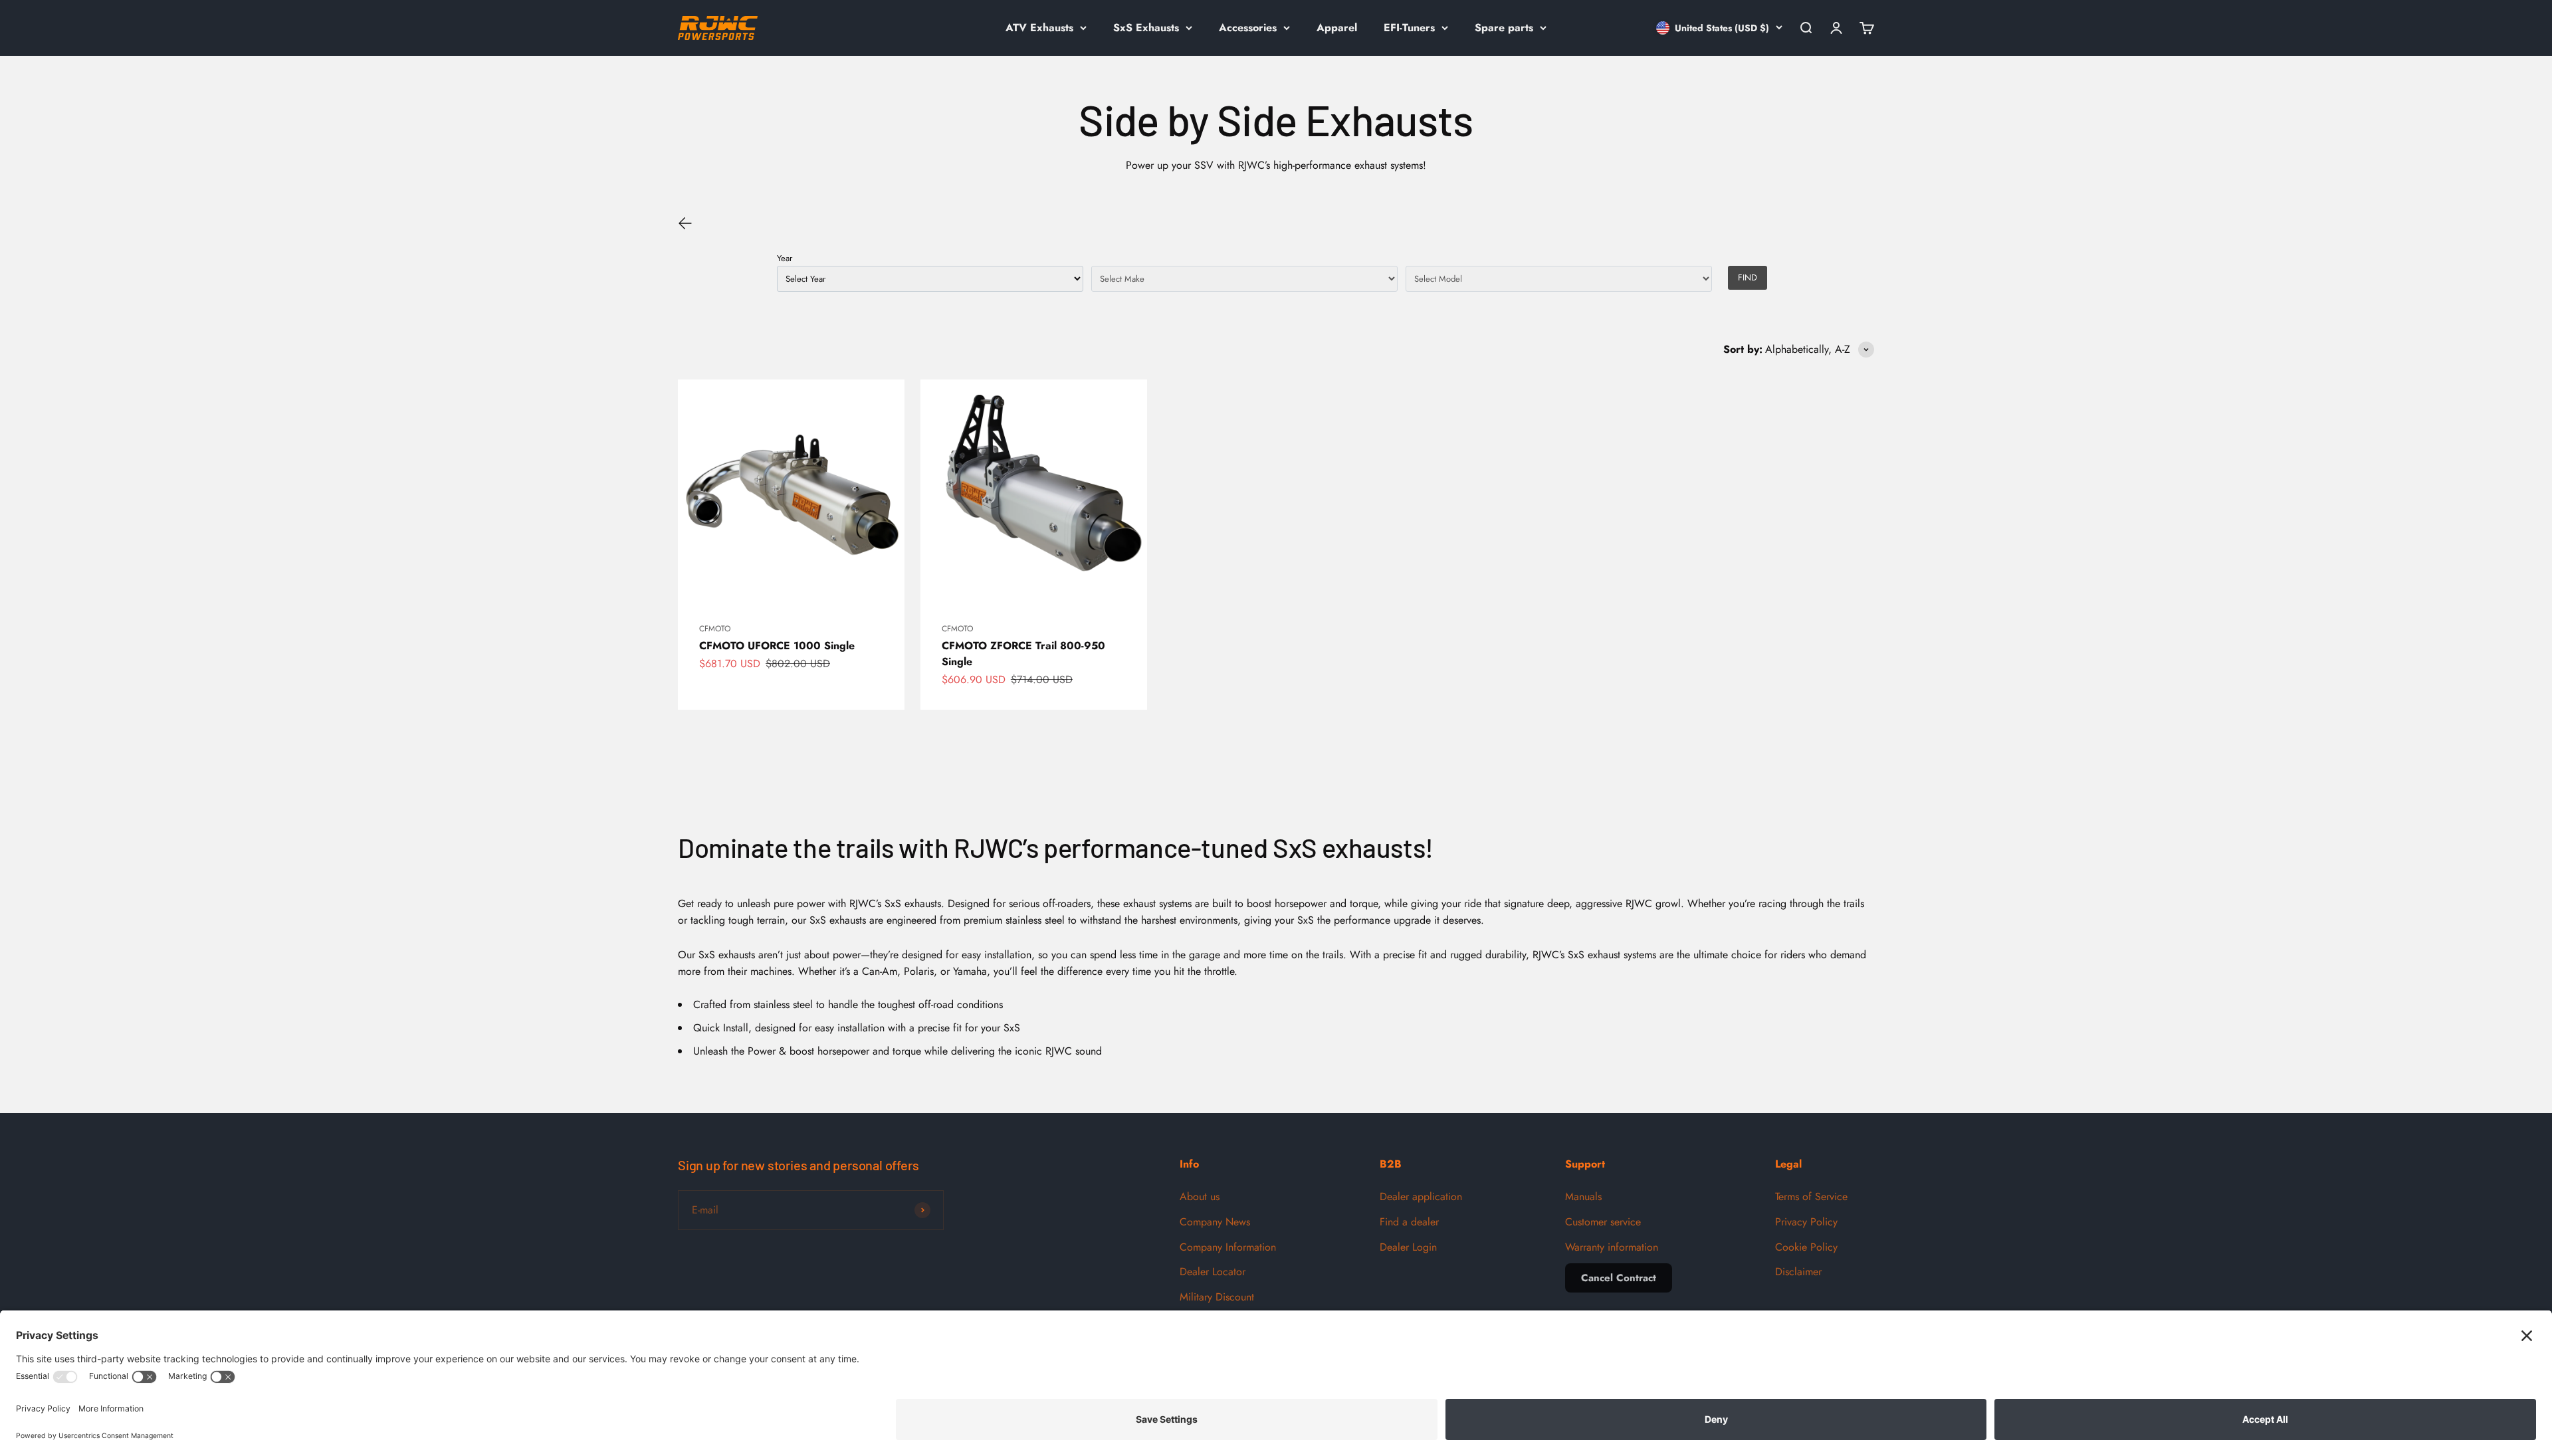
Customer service (1603, 1222)
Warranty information (1612, 1247)
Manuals (1583, 1196)
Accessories (1248, 28)
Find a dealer (1409, 1222)
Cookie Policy (1806, 1247)
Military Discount (1217, 1297)
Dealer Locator (1213, 1272)
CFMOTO (715, 629)
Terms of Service (1811, 1196)
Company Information (1228, 1247)
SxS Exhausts (1146, 28)
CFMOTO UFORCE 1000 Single (777, 646)
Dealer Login (1408, 1247)
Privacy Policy (1806, 1222)
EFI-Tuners (1409, 28)
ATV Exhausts (1039, 28)
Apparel (1337, 28)
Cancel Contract (1619, 1278)
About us (1200, 1196)
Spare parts (1504, 28)
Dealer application (1421, 1196)
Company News (1215, 1222)
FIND (1748, 277)
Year (785, 258)
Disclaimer (1798, 1272)
